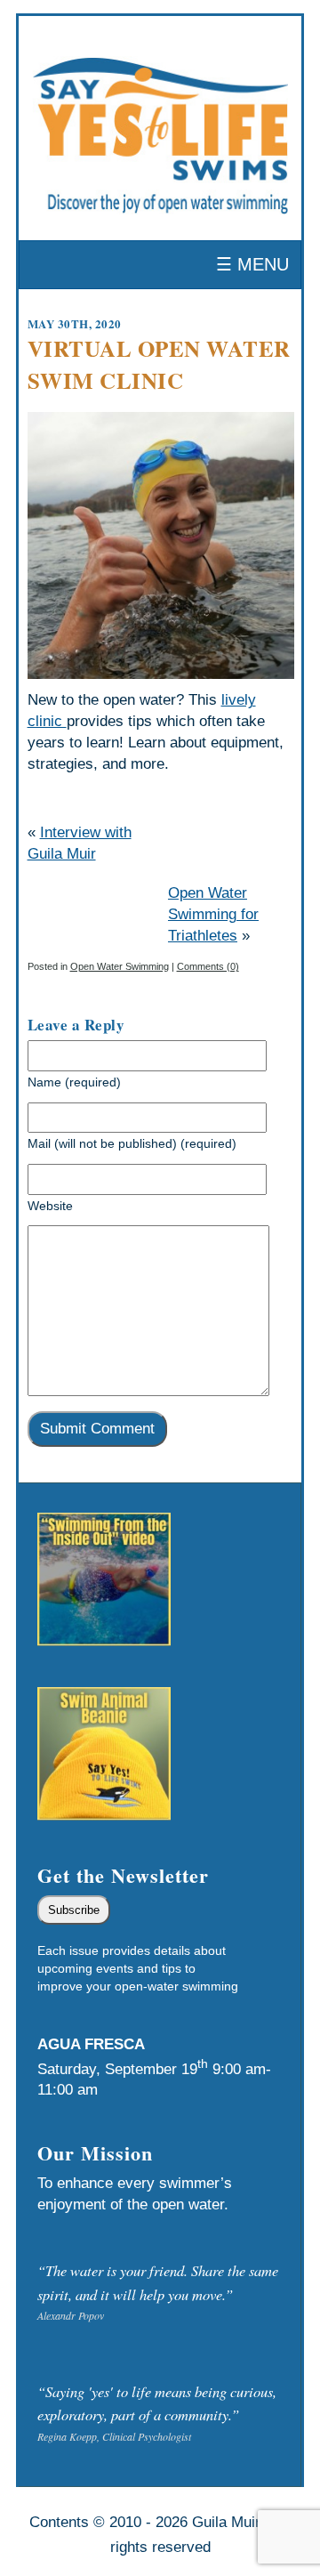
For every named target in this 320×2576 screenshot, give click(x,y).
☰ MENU (252, 264)
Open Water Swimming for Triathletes (213, 914)
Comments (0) (208, 966)
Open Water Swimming (120, 966)
